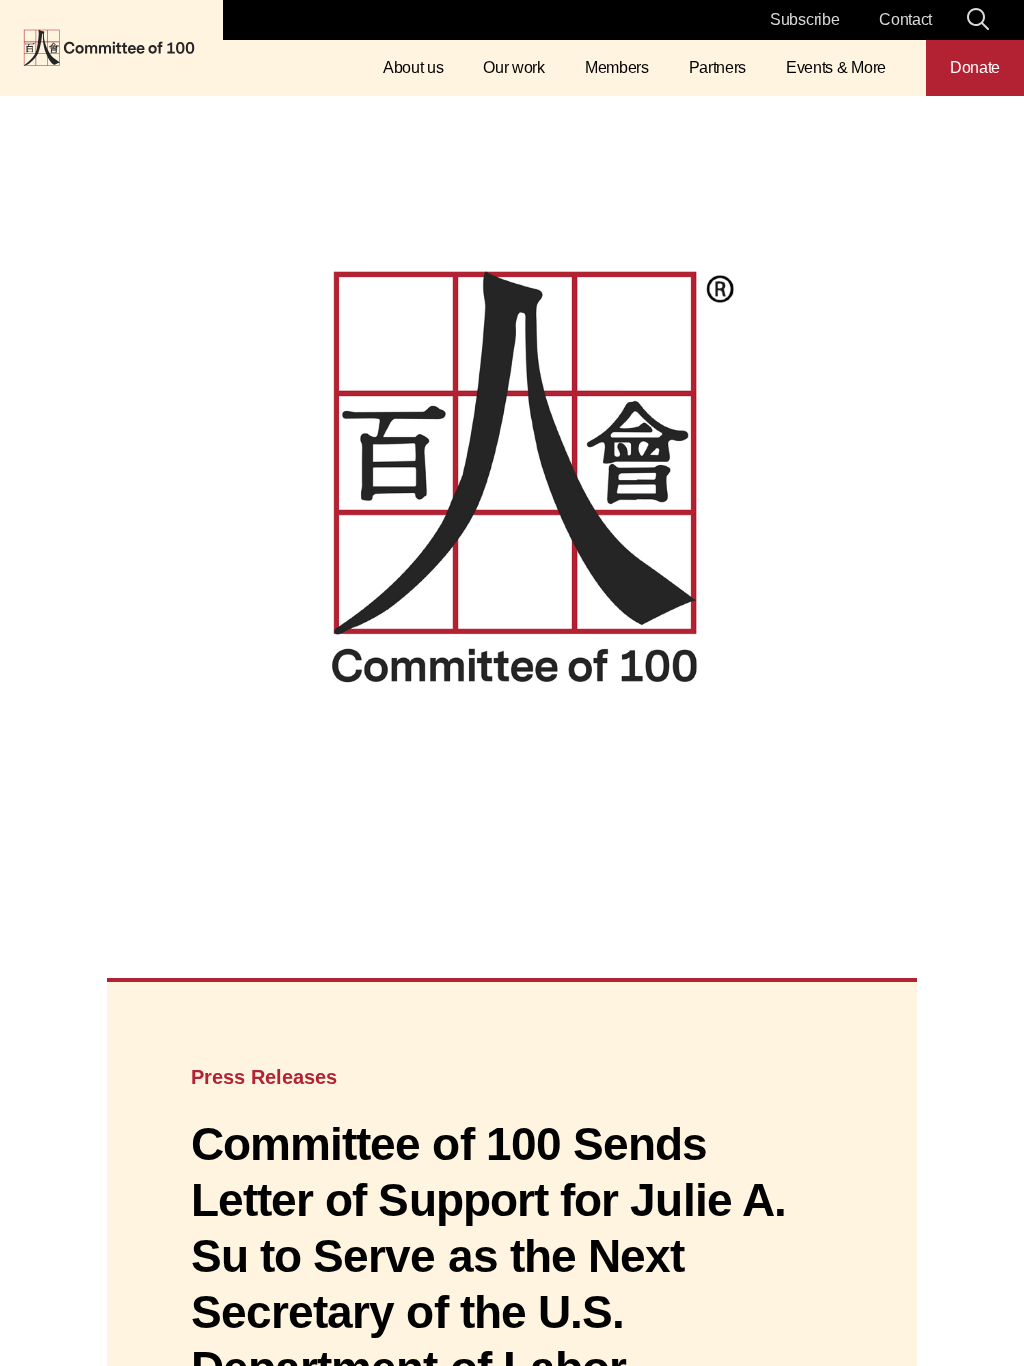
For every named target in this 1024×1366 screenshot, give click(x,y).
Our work (513, 67)
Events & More (836, 67)
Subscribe (804, 19)
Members (617, 67)
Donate (975, 67)
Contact (905, 19)
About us (413, 67)
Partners (717, 67)
